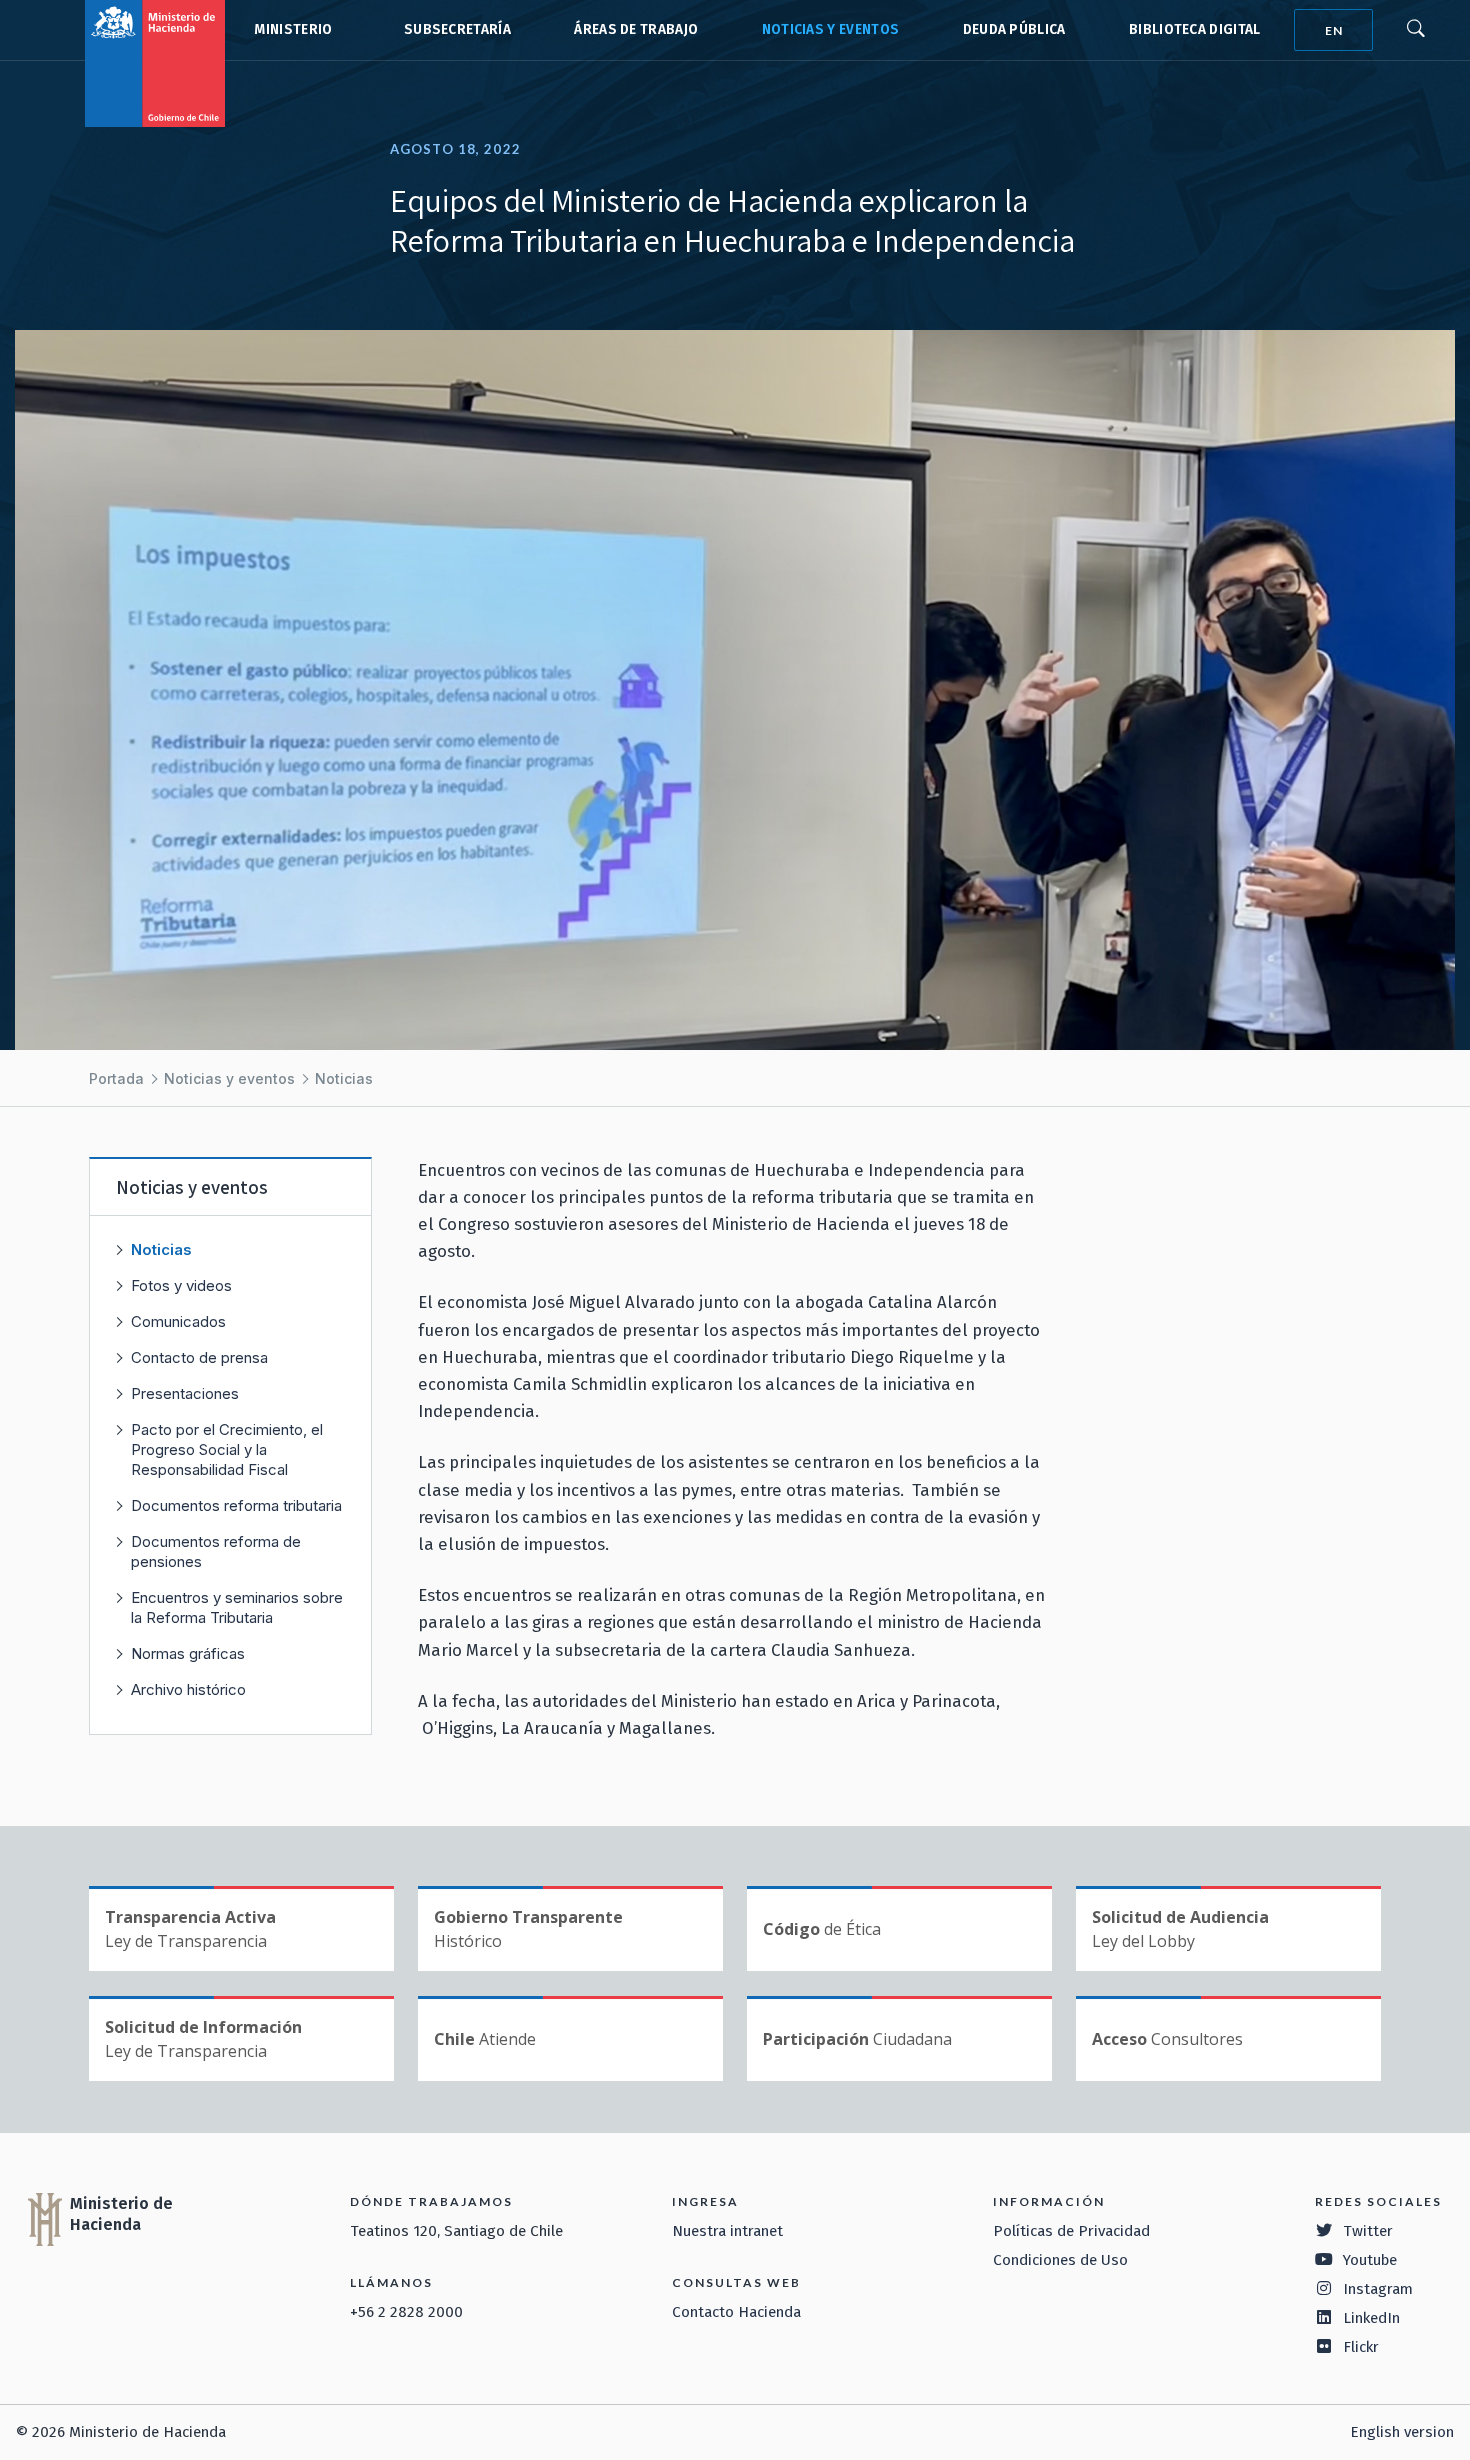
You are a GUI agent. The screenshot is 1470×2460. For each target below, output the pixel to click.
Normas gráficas (188, 1653)
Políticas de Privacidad (1071, 2231)
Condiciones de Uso (1060, 2260)
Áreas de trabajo (636, 29)
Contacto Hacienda (736, 2312)
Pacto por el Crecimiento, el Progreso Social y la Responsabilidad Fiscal (227, 1449)
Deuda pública (1014, 29)
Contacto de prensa (199, 1357)
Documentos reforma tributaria (236, 1505)
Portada (116, 1078)
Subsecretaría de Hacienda (453, 30)
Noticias (344, 1078)
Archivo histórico (188, 1689)
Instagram (1378, 2289)
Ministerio (293, 29)
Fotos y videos (181, 1285)
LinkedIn (1371, 2318)
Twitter (1368, 2231)
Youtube (1370, 2260)
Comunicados (178, 1321)
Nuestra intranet (727, 2231)
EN (1334, 30)
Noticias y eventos (831, 29)
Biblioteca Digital (1195, 29)
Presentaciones (185, 1393)
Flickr (1361, 2347)
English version (1402, 2432)
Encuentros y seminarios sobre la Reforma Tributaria (237, 1607)
